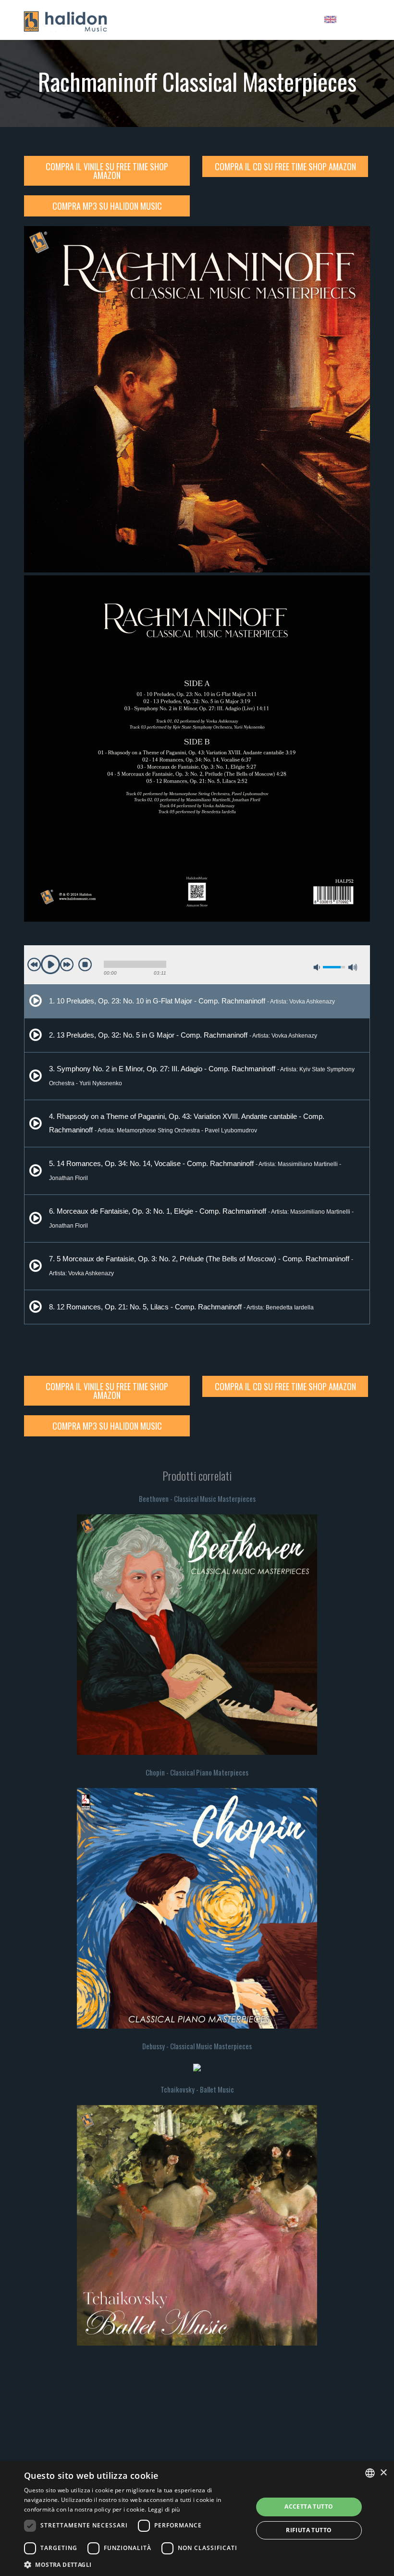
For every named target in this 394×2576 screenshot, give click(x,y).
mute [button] (317, 967)
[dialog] (197, 2519)
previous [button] (34, 964)
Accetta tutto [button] (309, 2506)
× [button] (383, 2473)
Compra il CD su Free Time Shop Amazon (285, 166)
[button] (135, 2564)
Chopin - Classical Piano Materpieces (197, 1772)
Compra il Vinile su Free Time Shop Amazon (107, 171)
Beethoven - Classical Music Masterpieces (197, 1498)
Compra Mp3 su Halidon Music (107, 206)
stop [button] (85, 964)
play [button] (50, 964)
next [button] (67, 964)
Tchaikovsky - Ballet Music (197, 2089)
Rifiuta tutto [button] (309, 2530)
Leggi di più (164, 2509)
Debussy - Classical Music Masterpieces (197, 2046)
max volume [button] (353, 967)
